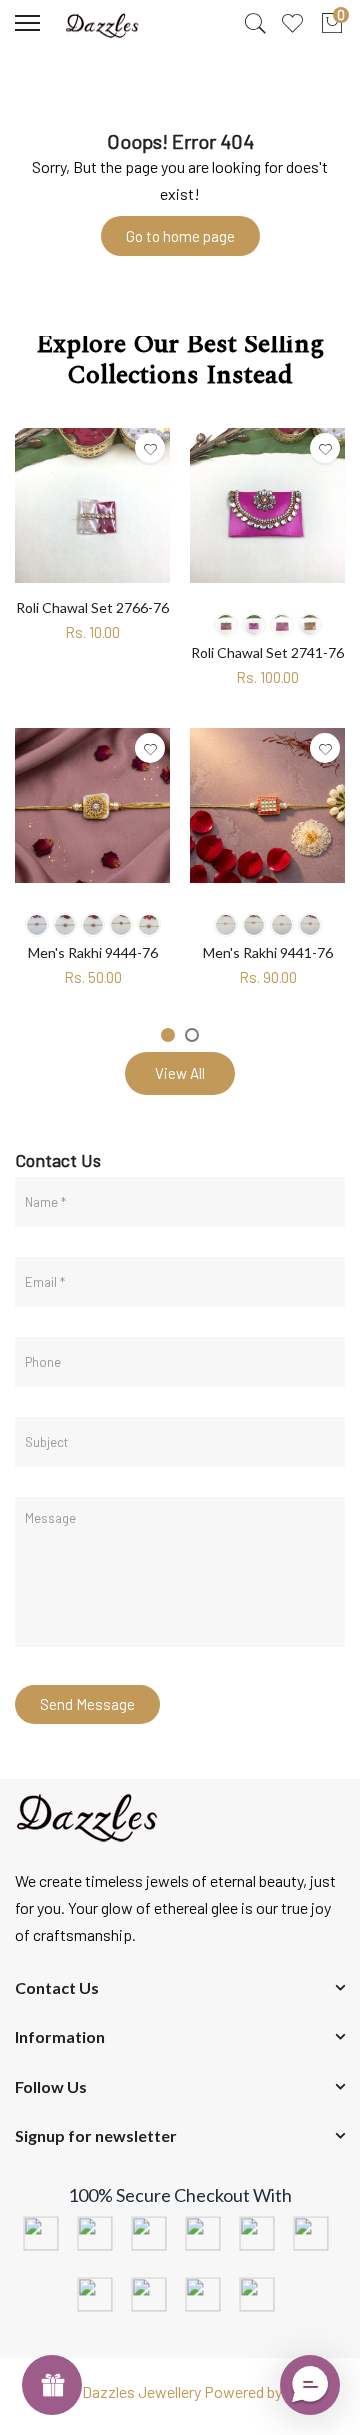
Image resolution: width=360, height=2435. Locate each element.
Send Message (87, 1704)
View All (180, 1073)
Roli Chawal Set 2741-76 (267, 652)
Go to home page (180, 236)
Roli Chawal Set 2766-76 (92, 607)
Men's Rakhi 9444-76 (93, 952)
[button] (310, 2385)
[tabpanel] (92, 713)
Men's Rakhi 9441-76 (268, 952)
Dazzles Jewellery (143, 2391)
